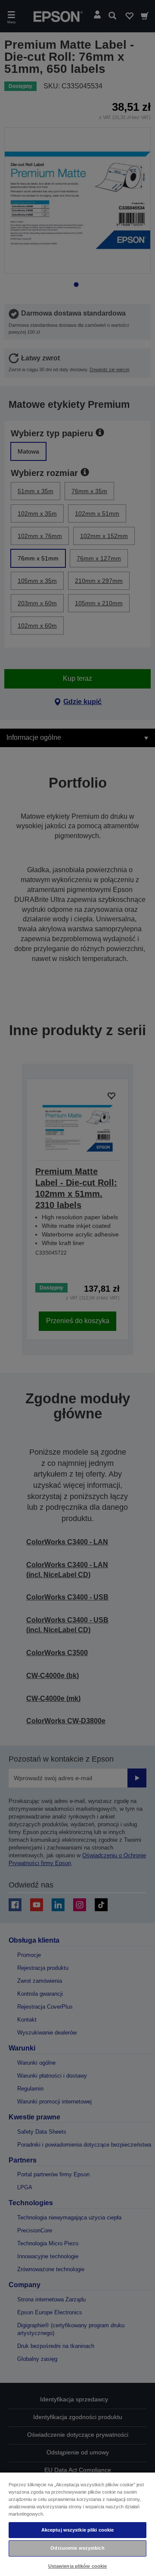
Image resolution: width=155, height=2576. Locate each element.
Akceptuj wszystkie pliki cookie (78, 2530)
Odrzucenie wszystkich (77, 2548)
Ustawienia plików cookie (78, 2566)
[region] (77, 2524)
